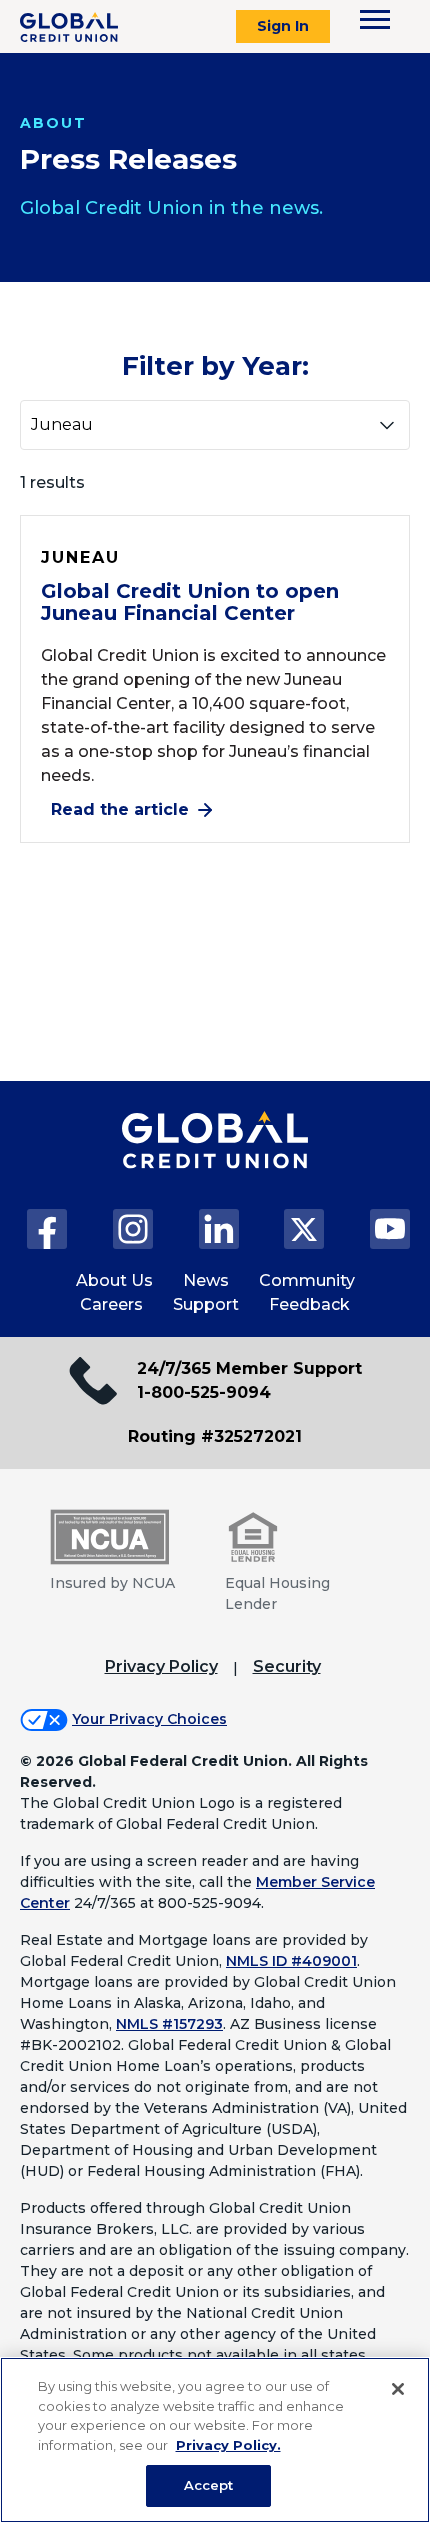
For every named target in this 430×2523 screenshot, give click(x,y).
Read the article (120, 809)
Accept (209, 2485)
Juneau (80, 557)
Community (307, 1280)
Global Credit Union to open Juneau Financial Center (190, 602)
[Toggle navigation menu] (375, 19)
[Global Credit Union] (69, 27)
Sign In (283, 26)
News (206, 1280)
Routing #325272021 (215, 1436)
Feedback (309, 1304)
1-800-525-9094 (204, 1392)
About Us (114, 1280)
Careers (111, 1304)
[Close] (398, 2389)
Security (287, 1666)
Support (206, 1304)
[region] (215, 2440)
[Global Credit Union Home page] (215, 1160)
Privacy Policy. (228, 2445)
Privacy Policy (161, 1666)
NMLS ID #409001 (291, 1961)
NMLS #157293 (169, 2024)
